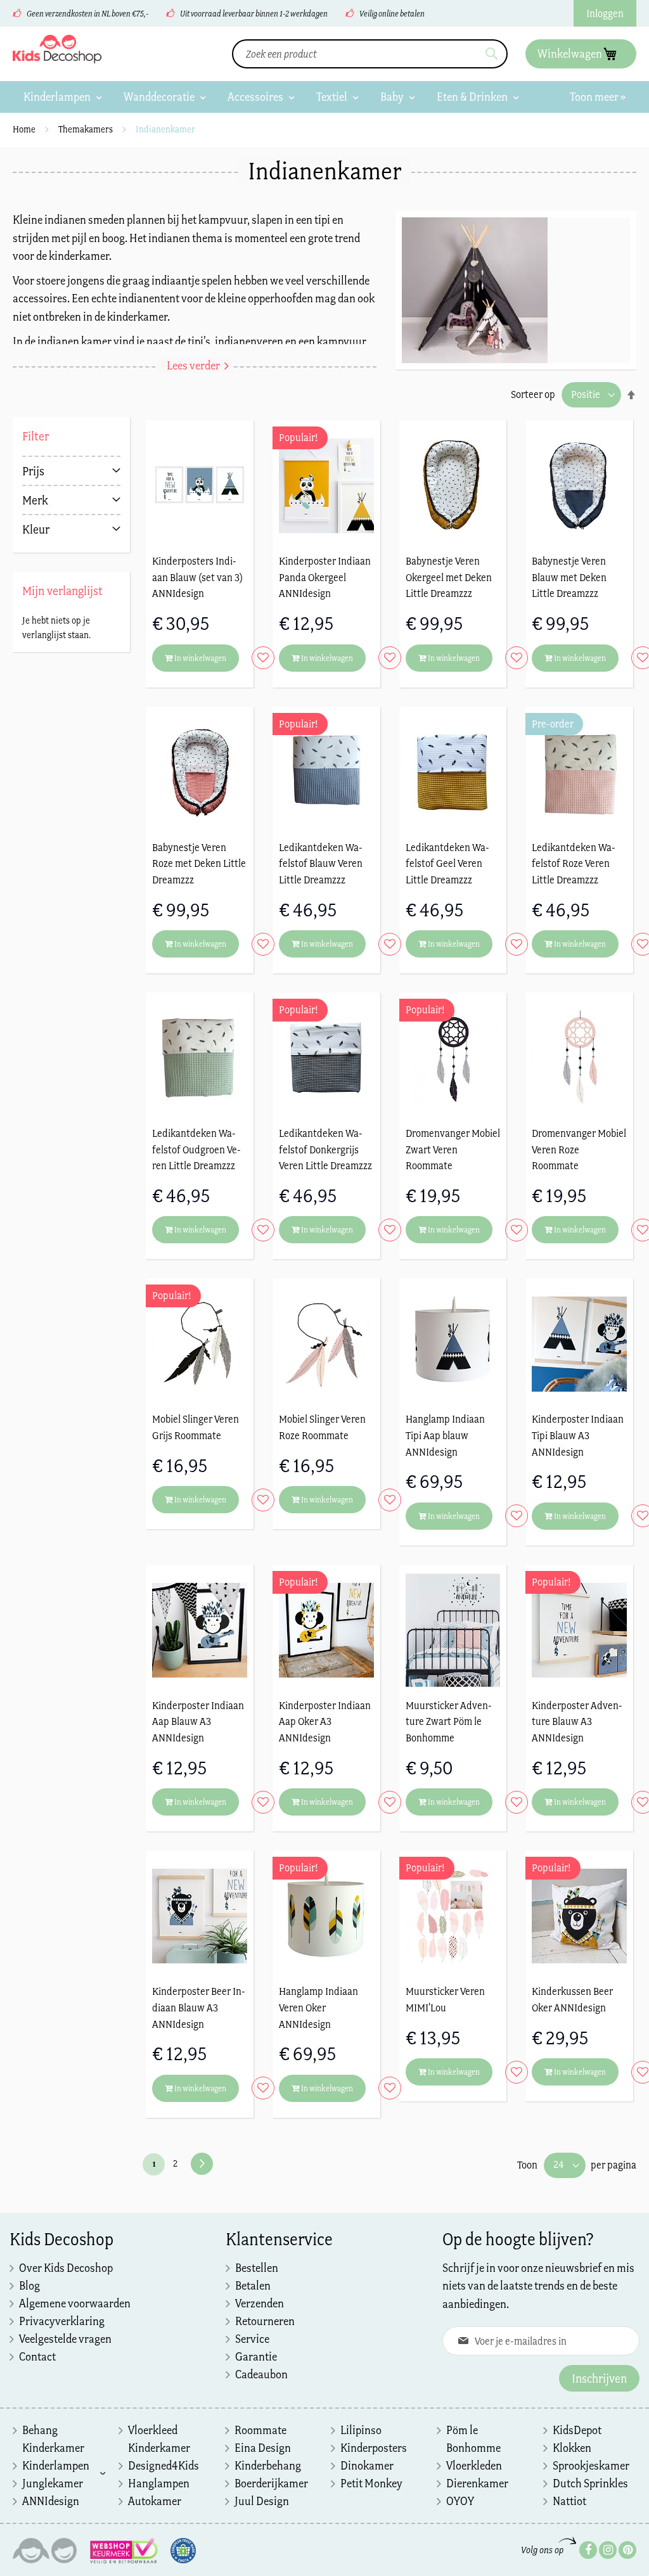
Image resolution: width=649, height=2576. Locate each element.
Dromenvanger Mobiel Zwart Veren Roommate (453, 1149)
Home (25, 129)
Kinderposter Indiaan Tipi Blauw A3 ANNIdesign (578, 1435)
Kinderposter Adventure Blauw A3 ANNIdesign (577, 1721)
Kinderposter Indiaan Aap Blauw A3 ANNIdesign (198, 1721)
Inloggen (605, 13)
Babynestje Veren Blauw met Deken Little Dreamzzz (569, 577)
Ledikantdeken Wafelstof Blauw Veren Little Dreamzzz (321, 863)
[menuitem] (63, 97)
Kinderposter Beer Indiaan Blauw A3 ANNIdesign (199, 2007)
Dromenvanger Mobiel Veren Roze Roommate (579, 1149)
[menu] (324, 97)
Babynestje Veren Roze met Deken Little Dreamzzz (199, 863)
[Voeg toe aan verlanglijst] (260, 658)
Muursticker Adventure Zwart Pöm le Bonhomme (449, 1721)
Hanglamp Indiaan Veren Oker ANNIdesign (318, 2007)
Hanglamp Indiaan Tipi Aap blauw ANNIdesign (445, 1435)
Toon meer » (598, 97)
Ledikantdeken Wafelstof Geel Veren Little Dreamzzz (447, 863)
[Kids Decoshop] (57, 49)
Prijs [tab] (33, 471)
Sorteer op (533, 394)
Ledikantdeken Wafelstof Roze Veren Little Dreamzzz (574, 863)
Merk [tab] (35, 500)
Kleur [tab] (36, 529)
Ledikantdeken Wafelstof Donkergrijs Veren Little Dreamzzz (325, 1149)
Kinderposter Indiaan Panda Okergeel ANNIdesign (325, 577)
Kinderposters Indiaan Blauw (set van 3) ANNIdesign (197, 577)
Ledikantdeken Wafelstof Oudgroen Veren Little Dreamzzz (196, 1149)
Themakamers (87, 129)
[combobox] (370, 54)
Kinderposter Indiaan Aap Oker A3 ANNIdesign (325, 1721)
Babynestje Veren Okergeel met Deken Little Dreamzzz (449, 577)
